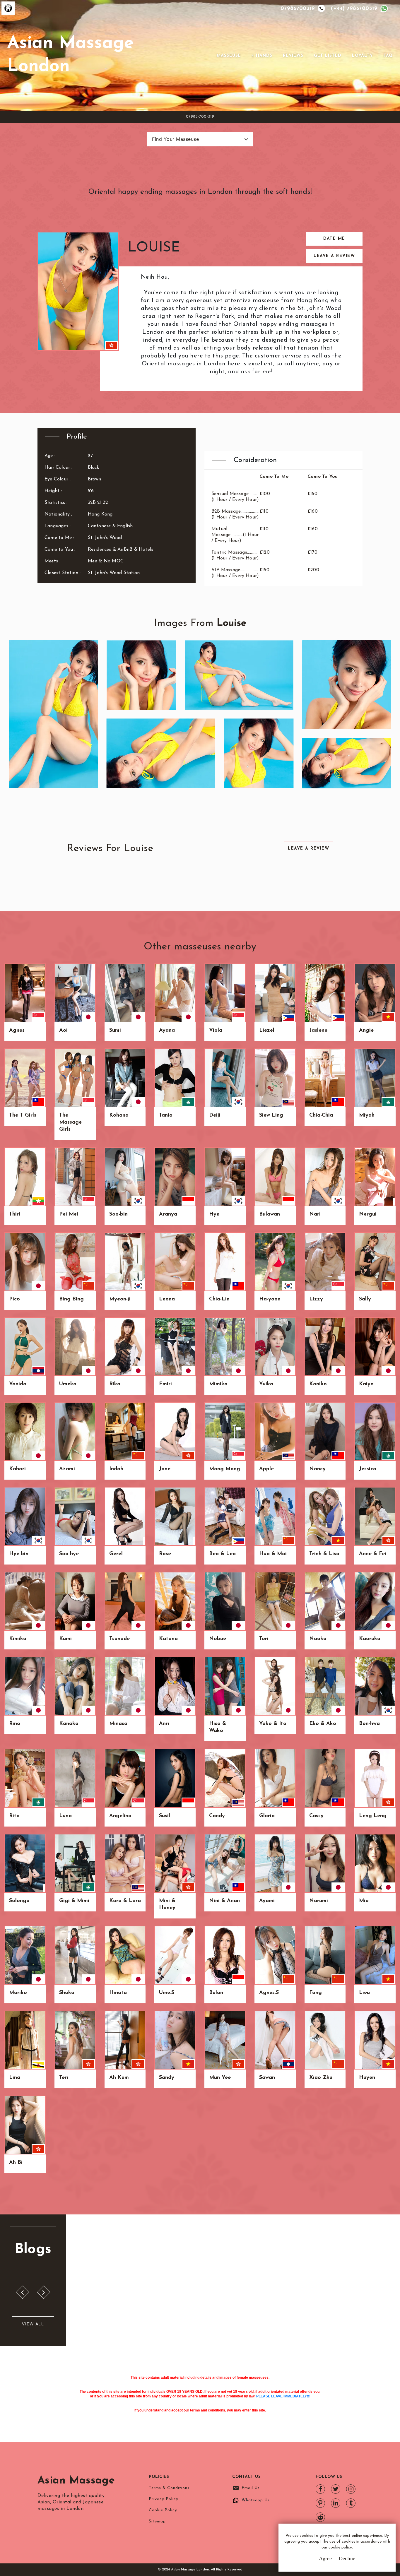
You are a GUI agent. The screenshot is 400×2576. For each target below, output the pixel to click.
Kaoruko (370, 1639)
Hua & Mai (273, 1554)
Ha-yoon (270, 1299)
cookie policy (340, 2547)
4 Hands (262, 56)
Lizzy (316, 1299)
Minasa (118, 1724)
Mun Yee (220, 2078)
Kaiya (366, 1384)
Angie (366, 1031)
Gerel (116, 1554)
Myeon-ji (120, 1299)
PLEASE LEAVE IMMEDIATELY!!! (283, 2396)
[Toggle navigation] (208, 55)
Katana (168, 1639)
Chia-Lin (219, 1299)
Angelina (120, 1816)
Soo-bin (118, 1214)
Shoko (67, 1993)
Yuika (266, 1384)
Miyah (367, 1115)
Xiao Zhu (321, 2078)
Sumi (115, 1031)
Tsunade (119, 1639)
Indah (116, 1469)
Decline (347, 2558)
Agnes (17, 1031)
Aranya (168, 1214)
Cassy (316, 1816)
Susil (165, 1816)
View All (33, 2324)
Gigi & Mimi (74, 1901)
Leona (167, 1299)
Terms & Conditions (169, 2488)
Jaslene (318, 1031)
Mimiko (218, 1384)
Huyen (367, 2078)
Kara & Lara (125, 1901)
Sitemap (157, 2521)
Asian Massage (76, 2481)
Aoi (63, 1031)
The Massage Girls (70, 1122)
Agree (325, 2558)
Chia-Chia (321, 1115)
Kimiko (18, 1639)
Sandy (167, 2078)
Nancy (317, 1469)
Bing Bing (71, 1299)
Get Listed (328, 56)
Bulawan (270, 1214)
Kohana (119, 1115)
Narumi (319, 1901)
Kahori (17, 1469)
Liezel (267, 1031)
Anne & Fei (373, 1554)
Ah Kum (119, 2078)
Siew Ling (271, 1115)
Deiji (215, 1115)
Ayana (167, 1031)
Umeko (68, 1384)
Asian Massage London (70, 55)
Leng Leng (373, 1816)
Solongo (19, 1901)
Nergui (368, 1214)
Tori (264, 1639)
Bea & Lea (222, 1554)
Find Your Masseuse (175, 139)
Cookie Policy (163, 2510)
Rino (15, 1724)
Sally (365, 1299)
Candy (217, 1816)
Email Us (251, 2488)
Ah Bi (16, 2163)
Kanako (69, 1724)
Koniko (318, 1384)
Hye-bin (19, 1554)
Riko (115, 1384)
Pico (14, 1299)
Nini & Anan (224, 1901)
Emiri (165, 1384)
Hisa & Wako (218, 1727)
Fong (316, 1993)
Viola (216, 1031)
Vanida (18, 1384)
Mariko (18, 1993)
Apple (266, 1469)
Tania (166, 1115)
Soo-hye (69, 1554)
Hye (214, 1214)
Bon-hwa (369, 1724)
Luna (65, 1816)
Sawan (267, 2078)
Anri (164, 1724)
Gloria (267, 1816)
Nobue (218, 1639)
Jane (165, 1469)
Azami (67, 1469)
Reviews (293, 56)
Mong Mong (225, 1469)
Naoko (318, 1639)
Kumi (65, 1639)
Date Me (334, 239)
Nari (315, 1214)
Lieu (364, 1993)
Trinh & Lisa (324, 1554)
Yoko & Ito (273, 1724)
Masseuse (229, 56)
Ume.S (167, 1993)
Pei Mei (69, 1214)
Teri (64, 2078)
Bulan (216, 1993)
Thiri (15, 1214)
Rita (14, 1816)
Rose (165, 1554)
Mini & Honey (167, 1904)
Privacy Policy (164, 2499)
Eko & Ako (323, 1724)
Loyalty (363, 56)
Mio (364, 1901)
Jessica (368, 1469)
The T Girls (23, 1115)
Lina (15, 2078)
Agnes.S (269, 1993)
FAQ (388, 56)
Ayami (267, 1901)
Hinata (118, 1993)
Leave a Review (334, 256)
